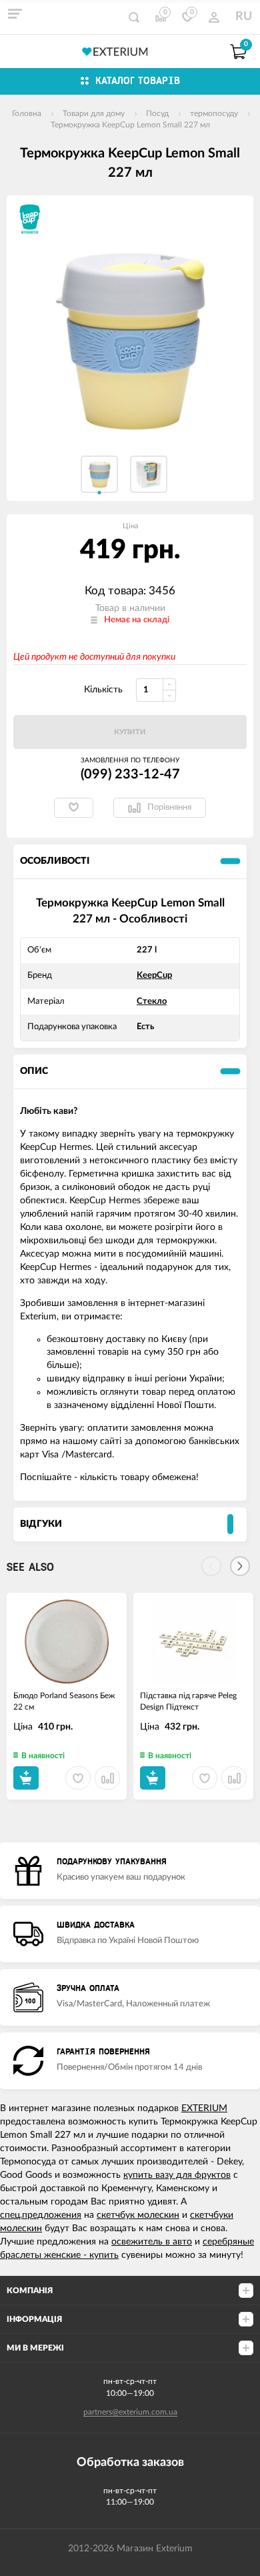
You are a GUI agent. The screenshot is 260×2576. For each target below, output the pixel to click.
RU (244, 17)
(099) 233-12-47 (130, 774)
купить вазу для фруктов (177, 2175)
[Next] (240, 1566)
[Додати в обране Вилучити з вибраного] (74, 808)
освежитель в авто (152, 2242)
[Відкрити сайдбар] (15, 13)
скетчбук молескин (138, 2215)
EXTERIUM (204, 2108)
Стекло (152, 1002)
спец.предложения (41, 2215)
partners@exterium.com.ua (130, 2412)
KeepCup (154, 976)
